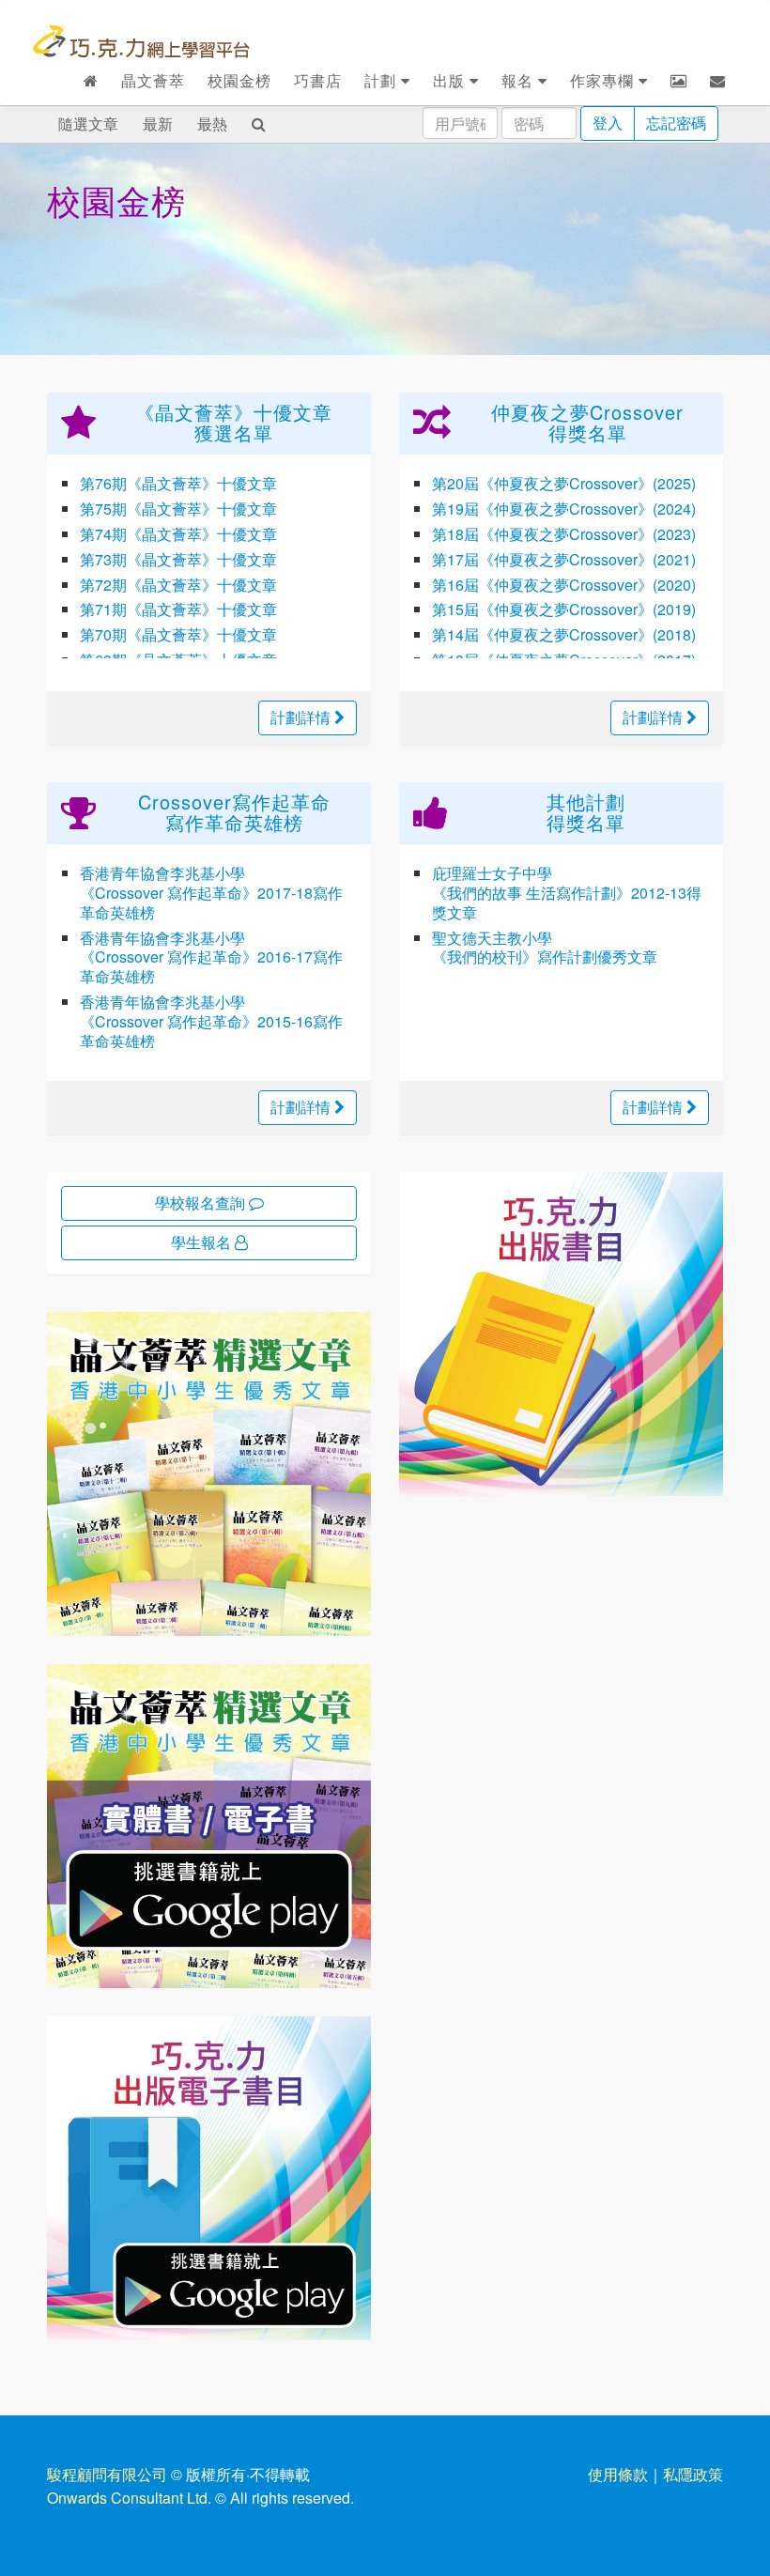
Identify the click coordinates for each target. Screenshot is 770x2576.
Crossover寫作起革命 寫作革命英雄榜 (234, 812)
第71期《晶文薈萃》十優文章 (178, 609)
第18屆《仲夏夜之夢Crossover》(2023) (564, 534)
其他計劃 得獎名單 (586, 812)
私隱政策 (693, 2474)
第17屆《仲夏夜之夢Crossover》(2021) (564, 559)
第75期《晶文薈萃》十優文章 (178, 509)
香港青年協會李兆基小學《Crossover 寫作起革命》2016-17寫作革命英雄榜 (211, 957)
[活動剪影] (679, 81)
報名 (520, 80)
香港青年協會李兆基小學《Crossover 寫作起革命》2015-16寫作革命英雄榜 (211, 1021)
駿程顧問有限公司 (107, 2474)
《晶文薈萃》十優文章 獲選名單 (234, 422)
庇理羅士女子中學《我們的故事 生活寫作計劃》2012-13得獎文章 (567, 893)
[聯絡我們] (718, 81)
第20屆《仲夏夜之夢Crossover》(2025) (564, 483)
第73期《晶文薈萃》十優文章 (178, 559)
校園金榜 (239, 80)
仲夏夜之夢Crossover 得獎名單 (587, 422)
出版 (451, 80)
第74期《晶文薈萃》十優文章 (178, 534)
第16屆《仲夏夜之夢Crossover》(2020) (564, 585)
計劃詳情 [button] (302, 717)
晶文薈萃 (153, 80)
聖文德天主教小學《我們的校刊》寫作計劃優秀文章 (545, 948)
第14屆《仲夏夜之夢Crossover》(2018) (564, 634)
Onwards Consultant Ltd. (129, 2498)
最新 (158, 123)
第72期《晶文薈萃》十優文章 (178, 585)
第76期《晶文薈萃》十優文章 (178, 483)
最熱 (212, 123)
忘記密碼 (676, 123)
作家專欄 (604, 80)
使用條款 (618, 2474)
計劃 (383, 80)
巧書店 (318, 80)
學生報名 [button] (203, 1242)
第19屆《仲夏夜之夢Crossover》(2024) (564, 509)
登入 (608, 123)
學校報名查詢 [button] (202, 1203)
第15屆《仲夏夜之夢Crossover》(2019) (564, 609)
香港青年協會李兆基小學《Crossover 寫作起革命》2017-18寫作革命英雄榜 (211, 893)
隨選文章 (88, 123)
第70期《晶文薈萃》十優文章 (178, 634)
